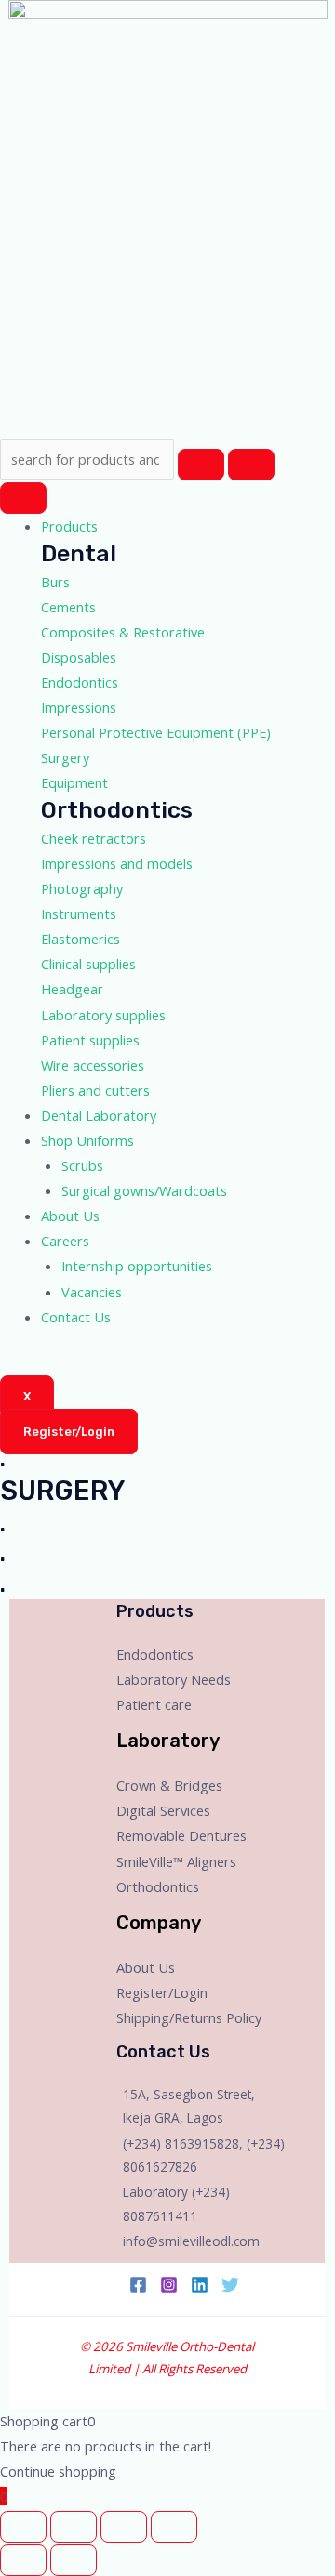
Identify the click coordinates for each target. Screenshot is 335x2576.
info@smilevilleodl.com (191, 2241)
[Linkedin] (200, 2285)
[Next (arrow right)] (74, 2560)
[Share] (74, 2527)
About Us (70, 1216)
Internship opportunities (137, 1266)
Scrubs (82, 1165)
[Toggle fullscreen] (124, 2527)
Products (69, 526)
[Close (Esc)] (23, 2527)
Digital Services (163, 1810)
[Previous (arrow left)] (23, 2560)
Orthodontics (158, 1886)
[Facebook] (138, 2285)
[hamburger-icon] (23, 498)
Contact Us (76, 1317)
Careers (65, 1241)
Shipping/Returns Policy (189, 2017)
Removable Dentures (181, 1835)
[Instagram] (169, 2285)
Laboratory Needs (174, 1679)
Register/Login (162, 1992)
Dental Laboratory (99, 1115)
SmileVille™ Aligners (176, 1861)
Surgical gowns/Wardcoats (144, 1190)
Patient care (154, 1704)
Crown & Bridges (169, 1785)
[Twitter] (230, 2285)
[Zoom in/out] (174, 2527)
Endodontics (155, 1654)
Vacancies (92, 1292)
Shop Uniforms (87, 1140)
